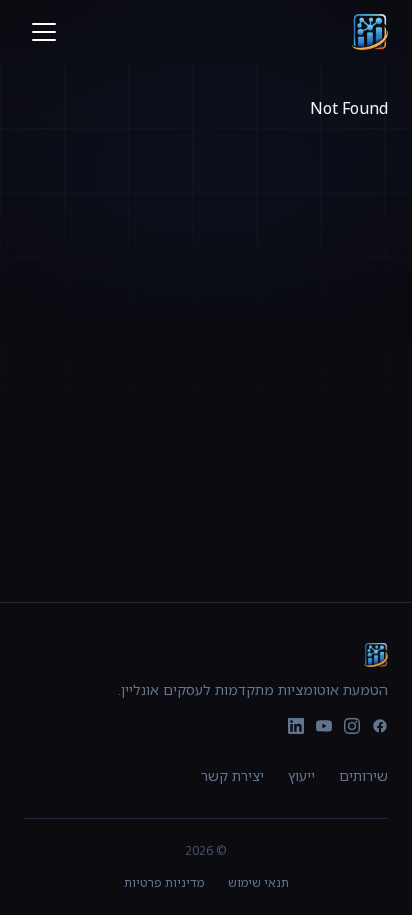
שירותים (363, 775)
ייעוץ (301, 775)
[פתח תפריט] (40, 32)
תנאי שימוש (258, 883)
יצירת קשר (232, 775)
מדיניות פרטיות (164, 883)
